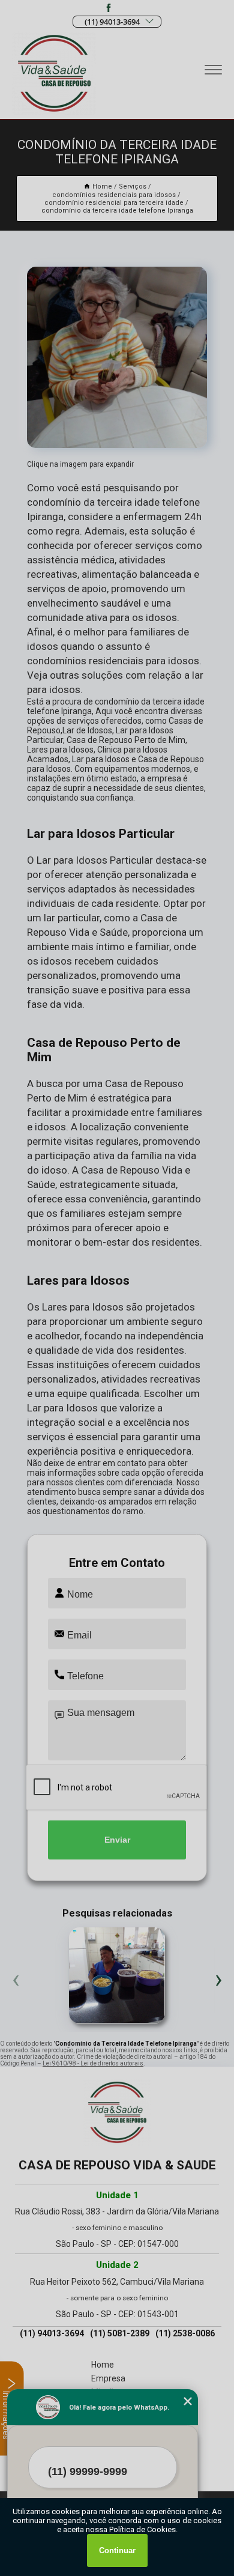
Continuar (117, 2550)
